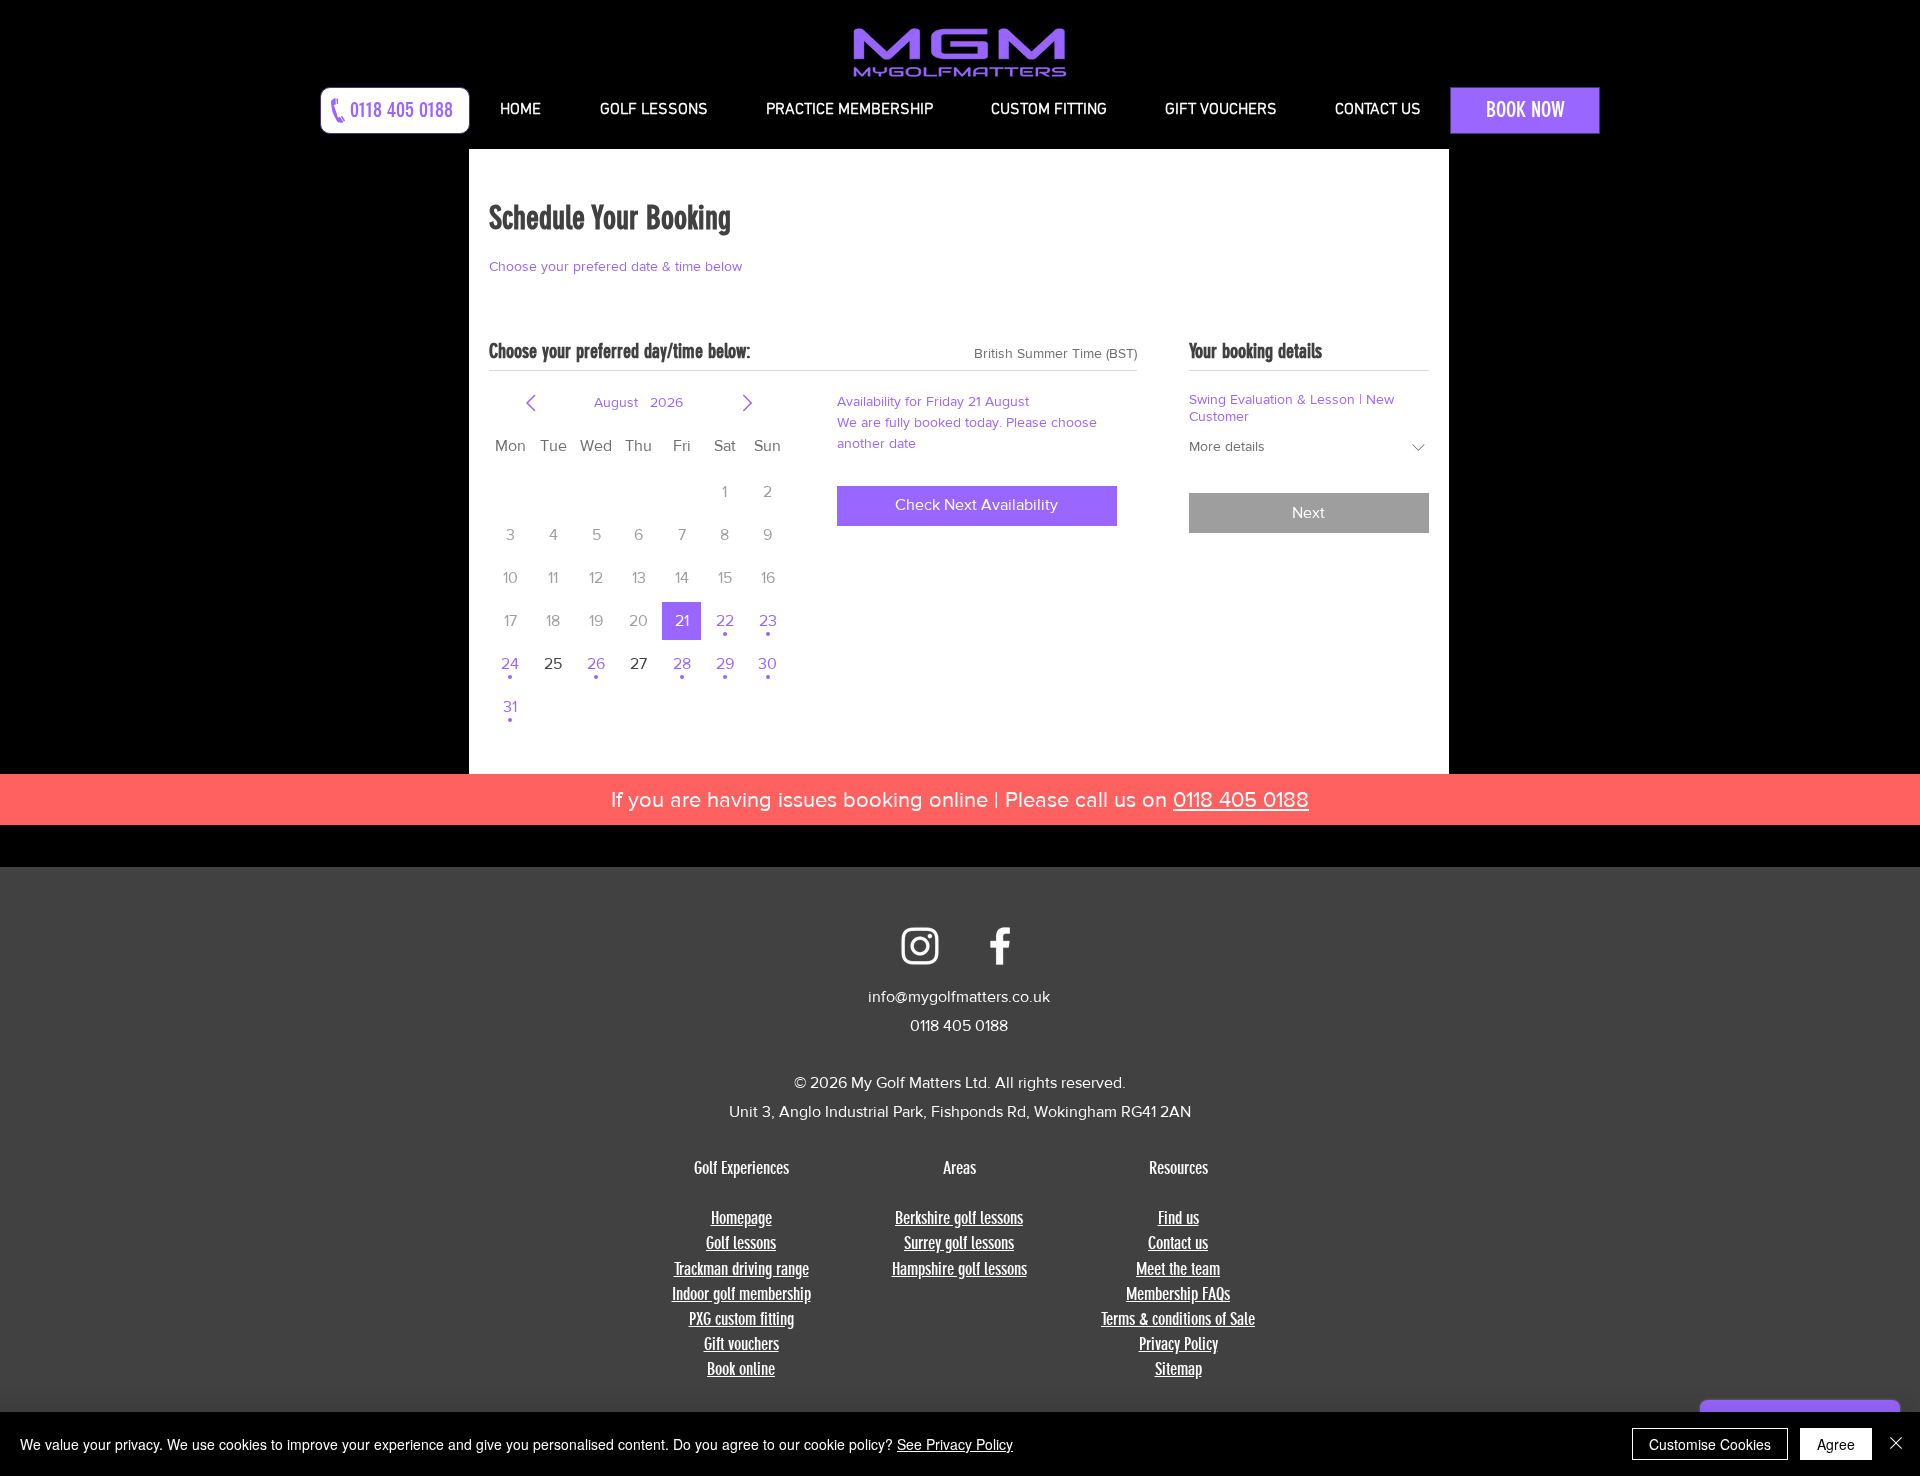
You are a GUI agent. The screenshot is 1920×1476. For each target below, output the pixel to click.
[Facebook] (1000, 946)
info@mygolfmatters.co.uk (959, 996)
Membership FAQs (1178, 1294)
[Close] (1896, 1444)
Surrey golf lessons (959, 1243)
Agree (1836, 1444)
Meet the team (1178, 1269)
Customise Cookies (1710, 1444)
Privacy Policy (1178, 1344)
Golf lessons (741, 1243)
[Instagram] (920, 946)
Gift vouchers (741, 1344)
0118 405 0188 (1241, 799)
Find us (1178, 1218)
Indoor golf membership (741, 1294)
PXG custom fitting (741, 1319)
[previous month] (531, 403)
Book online (741, 1369)
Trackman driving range (741, 1269)
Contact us (1178, 1243)
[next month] (747, 403)
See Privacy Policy (955, 1444)
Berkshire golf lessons (959, 1218)
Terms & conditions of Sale (1178, 1319)
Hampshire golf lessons (959, 1269)
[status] (1055, 353)
